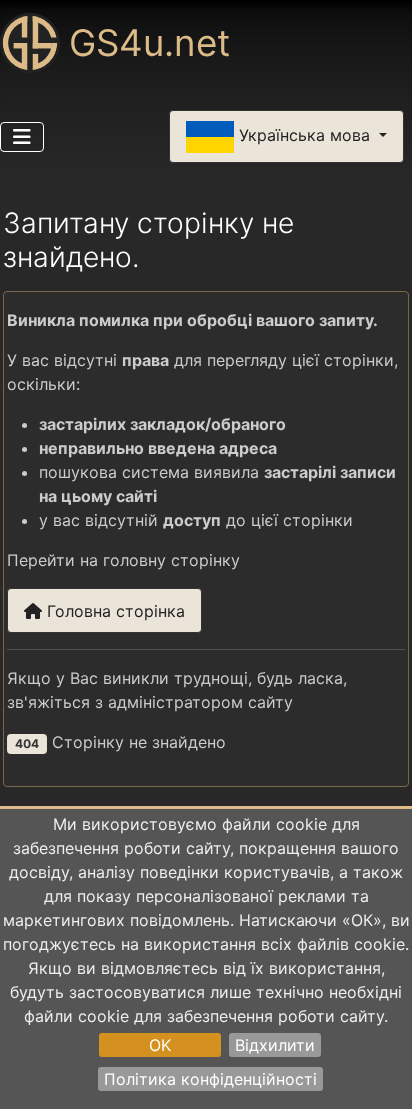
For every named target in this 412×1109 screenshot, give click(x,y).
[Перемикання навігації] (22, 137)
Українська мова (304, 135)
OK (160, 1045)
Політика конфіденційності (210, 1079)
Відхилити (275, 1045)
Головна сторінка (113, 611)
